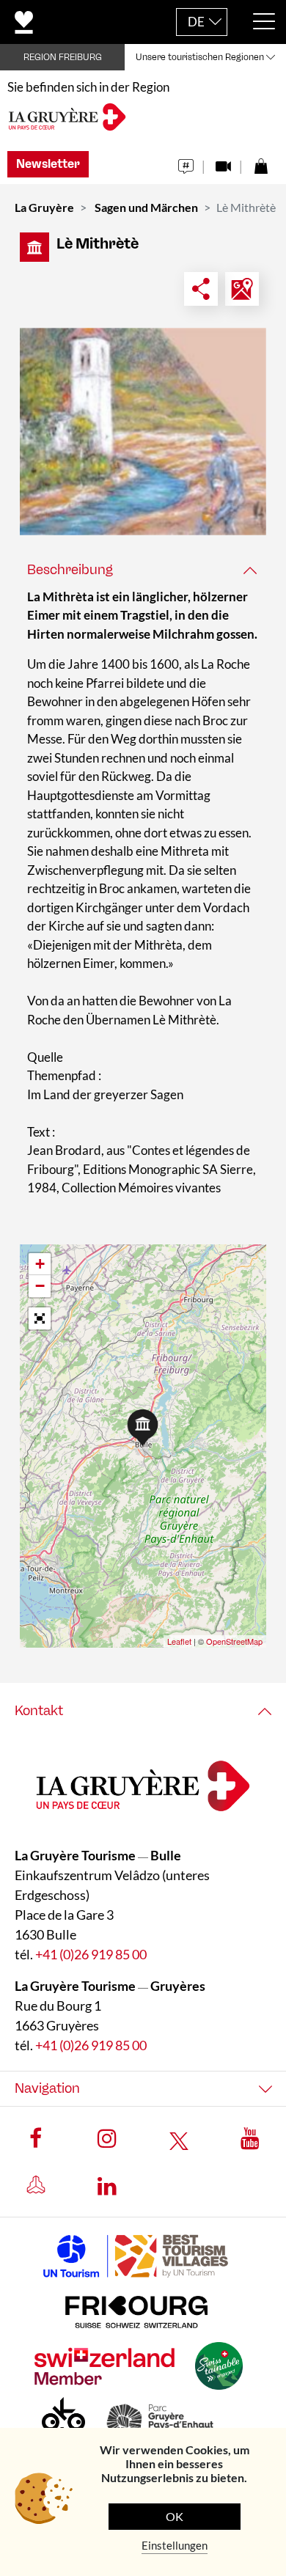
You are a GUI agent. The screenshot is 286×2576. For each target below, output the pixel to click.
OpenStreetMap (234, 1641)
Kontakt (39, 1711)
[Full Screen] (40, 1318)
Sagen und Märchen (146, 207)
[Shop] (261, 162)
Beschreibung (70, 570)
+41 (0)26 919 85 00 (91, 1954)
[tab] (143, 570)
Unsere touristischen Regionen (200, 57)
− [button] (40, 1286)
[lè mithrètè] (143, 432)
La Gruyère (44, 207)
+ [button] (40, 1264)
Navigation (47, 2088)
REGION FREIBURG (63, 57)
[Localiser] (242, 289)
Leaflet (179, 1641)
